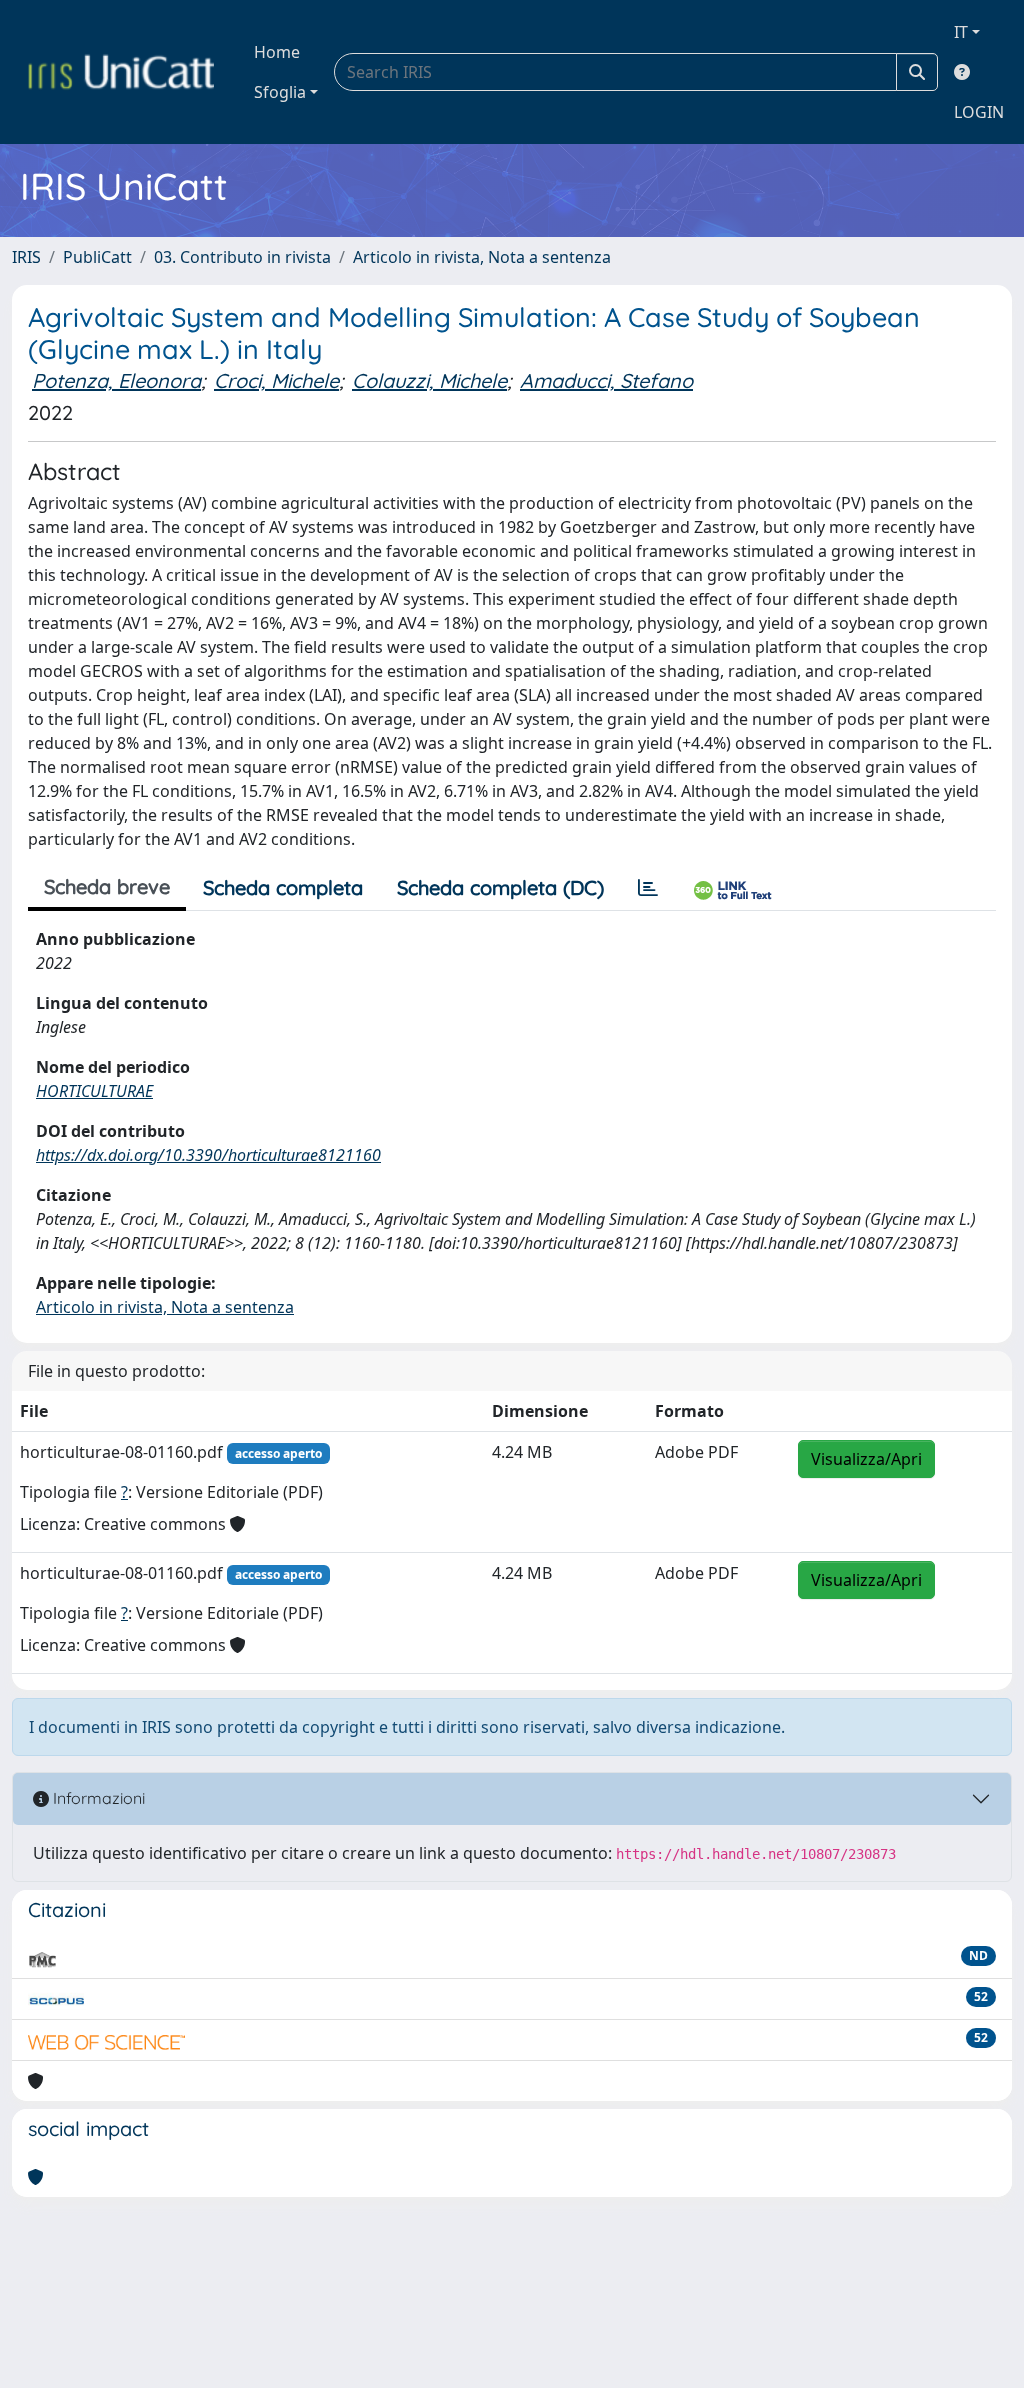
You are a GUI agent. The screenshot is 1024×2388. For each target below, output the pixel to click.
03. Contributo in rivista (242, 257)
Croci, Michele (276, 380)
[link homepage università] (121, 72)
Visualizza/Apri (866, 1459)
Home (277, 52)
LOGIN (979, 112)
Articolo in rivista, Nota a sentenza (482, 257)
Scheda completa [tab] (283, 887)
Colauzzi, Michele (429, 380)
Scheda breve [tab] (107, 886)
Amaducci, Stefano (606, 380)
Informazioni (97, 1798)
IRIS (26, 257)
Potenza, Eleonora (116, 380)
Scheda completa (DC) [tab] (500, 887)
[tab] (648, 888)
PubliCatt (97, 257)
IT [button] (961, 32)
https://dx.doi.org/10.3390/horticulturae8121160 (208, 1155)
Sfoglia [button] (280, 92)
